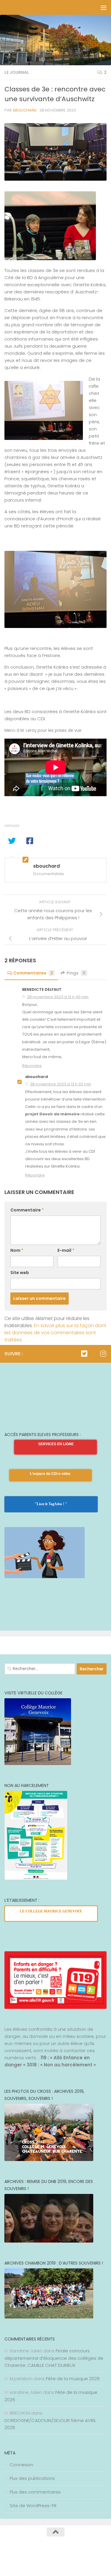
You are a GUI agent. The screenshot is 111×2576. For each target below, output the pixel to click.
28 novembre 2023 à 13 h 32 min (61, 1084)
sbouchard (25, 110)
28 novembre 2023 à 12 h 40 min (58, 997)
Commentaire (27, 1210)
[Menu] (104, 7)
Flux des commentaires (35, 2492)
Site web (20, 1273)
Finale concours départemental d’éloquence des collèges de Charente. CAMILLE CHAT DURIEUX (54, 2358)
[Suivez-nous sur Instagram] (103, 1354)
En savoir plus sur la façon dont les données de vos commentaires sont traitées (55, 1333)
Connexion (21, 2465)
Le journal (17, 72)
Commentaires (33, 973)
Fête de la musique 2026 (73, 2379)
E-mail (66, 1250)
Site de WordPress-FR (33, 2506)
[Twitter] (84, 1354)
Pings (76, 973)
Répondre (32, 1066)
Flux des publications (32, 2478)
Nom (17, 1250)
